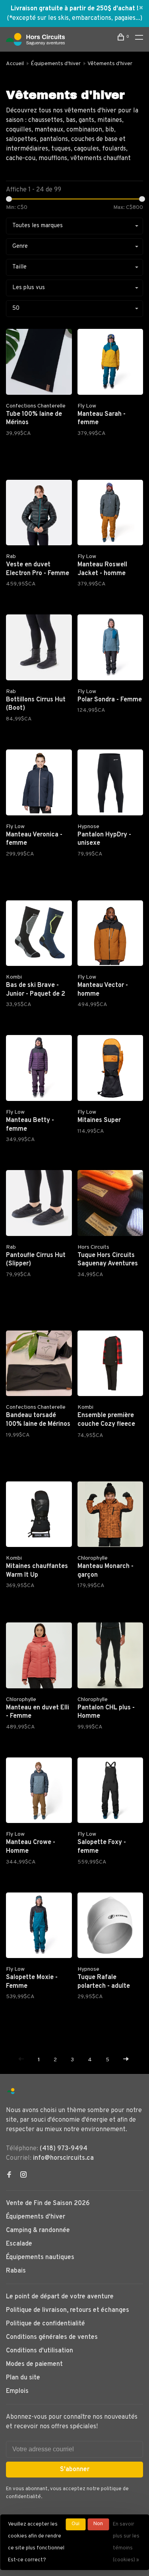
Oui (75, 2524)
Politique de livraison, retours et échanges (68, 2310)
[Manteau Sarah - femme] (110, 363)
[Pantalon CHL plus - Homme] (110, 1657)
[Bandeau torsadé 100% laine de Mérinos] (39, 1365)
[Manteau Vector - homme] (110, 935)
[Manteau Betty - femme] (39, 1070)
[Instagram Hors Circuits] (23, 2176)
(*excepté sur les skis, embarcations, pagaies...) (74, 18)
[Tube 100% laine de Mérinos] (39, 363)
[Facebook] (9, 2176)
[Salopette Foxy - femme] (110, 1792)
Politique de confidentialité (45, 2324)
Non (98, 2524)
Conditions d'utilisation (40, 2351)
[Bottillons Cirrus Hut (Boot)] (39, 649)
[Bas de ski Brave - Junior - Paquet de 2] (39, 935)
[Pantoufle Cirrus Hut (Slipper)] (39, 1205)
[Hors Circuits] (11, 2091)
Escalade (19, 2244)
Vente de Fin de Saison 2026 (48, 2203)
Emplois (17, 2391)
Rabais (16, 2271)
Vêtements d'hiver (110, 64)
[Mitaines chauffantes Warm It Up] (39, 1516)
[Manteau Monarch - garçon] (110, 1516)
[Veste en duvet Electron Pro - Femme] (39, 514)
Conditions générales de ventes (52, 2337)
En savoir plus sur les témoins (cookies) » (126, 2542)
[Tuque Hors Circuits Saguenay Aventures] (110, 1205)
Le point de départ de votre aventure (60, 2297)
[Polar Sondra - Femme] (110, 649)
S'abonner (75, 2470)
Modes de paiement (34, 2364)
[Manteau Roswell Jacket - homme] (110, 514)
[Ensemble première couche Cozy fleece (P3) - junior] (110, 1365)
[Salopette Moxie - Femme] (39, 1927)
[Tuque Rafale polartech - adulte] (110, 1927)
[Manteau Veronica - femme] (39, 784)
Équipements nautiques (40, 2257)
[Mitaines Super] (110, 1070)
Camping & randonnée (38, 2230)
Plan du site (23, 2378)
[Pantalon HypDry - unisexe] (110, 784)
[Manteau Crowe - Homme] (39, 1792)
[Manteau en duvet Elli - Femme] (39, 1657)
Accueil (15, 64)
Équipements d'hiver (56, 64)
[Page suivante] (126, 2060)
